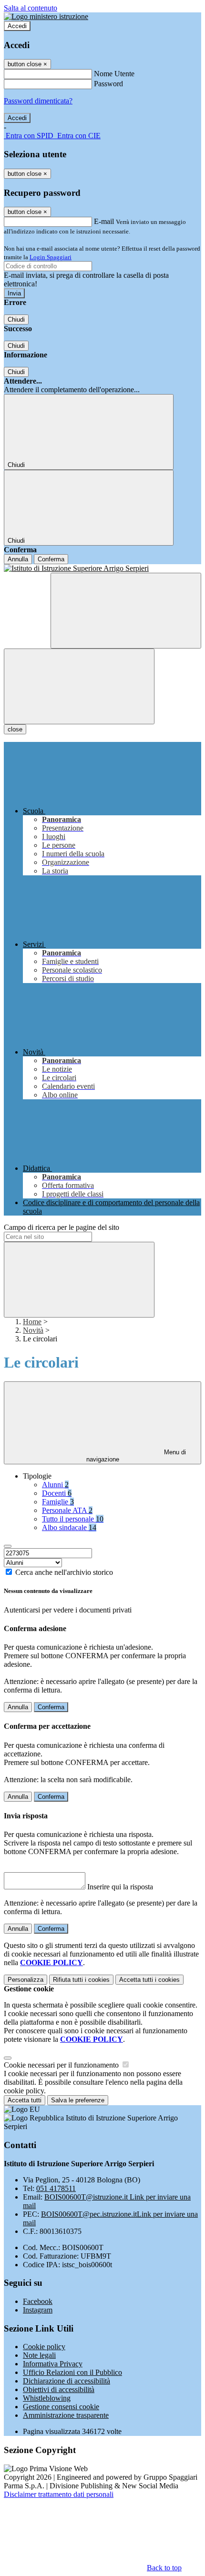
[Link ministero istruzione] (46, 16)
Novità (33, 1330)
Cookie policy (44, 2347)
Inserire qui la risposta (120, 1887)
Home (32, 1322)
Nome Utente (114, 74)
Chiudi (16, 319)
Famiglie (58, 1502)
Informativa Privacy (53, 2364)
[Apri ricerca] (126, 611)
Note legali (39, 2355)
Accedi (17, 26)
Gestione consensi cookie (61, 2407)
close (15, 729)
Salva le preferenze (78, 2100)
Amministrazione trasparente (66, 2415)
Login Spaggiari (51, 257)
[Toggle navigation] (79, 686)
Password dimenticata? (38, 101)
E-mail (104, 221)
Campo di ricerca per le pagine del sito (61, 1227)
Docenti (57, 1493)
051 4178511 (56, 2188)
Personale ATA (67, 1510)
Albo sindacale (69, 1527)
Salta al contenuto (31, 8)
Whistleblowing (47, 2398)
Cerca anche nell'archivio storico (64, 1572)
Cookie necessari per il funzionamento (62, 2065)
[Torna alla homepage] (102, 568)
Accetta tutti (149, 1980)
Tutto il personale (73, 1519)
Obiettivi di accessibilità (59, 2389)
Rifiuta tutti (81, 1980)
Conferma (51, 559)
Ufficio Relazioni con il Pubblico (72, 2372)
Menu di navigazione (136, 1456)
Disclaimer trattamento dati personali (59, 2494)
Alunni (55, 1485)
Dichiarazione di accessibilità (67, 2381)
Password (108, 84)
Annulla (18, 559)
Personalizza (26, 1980)
